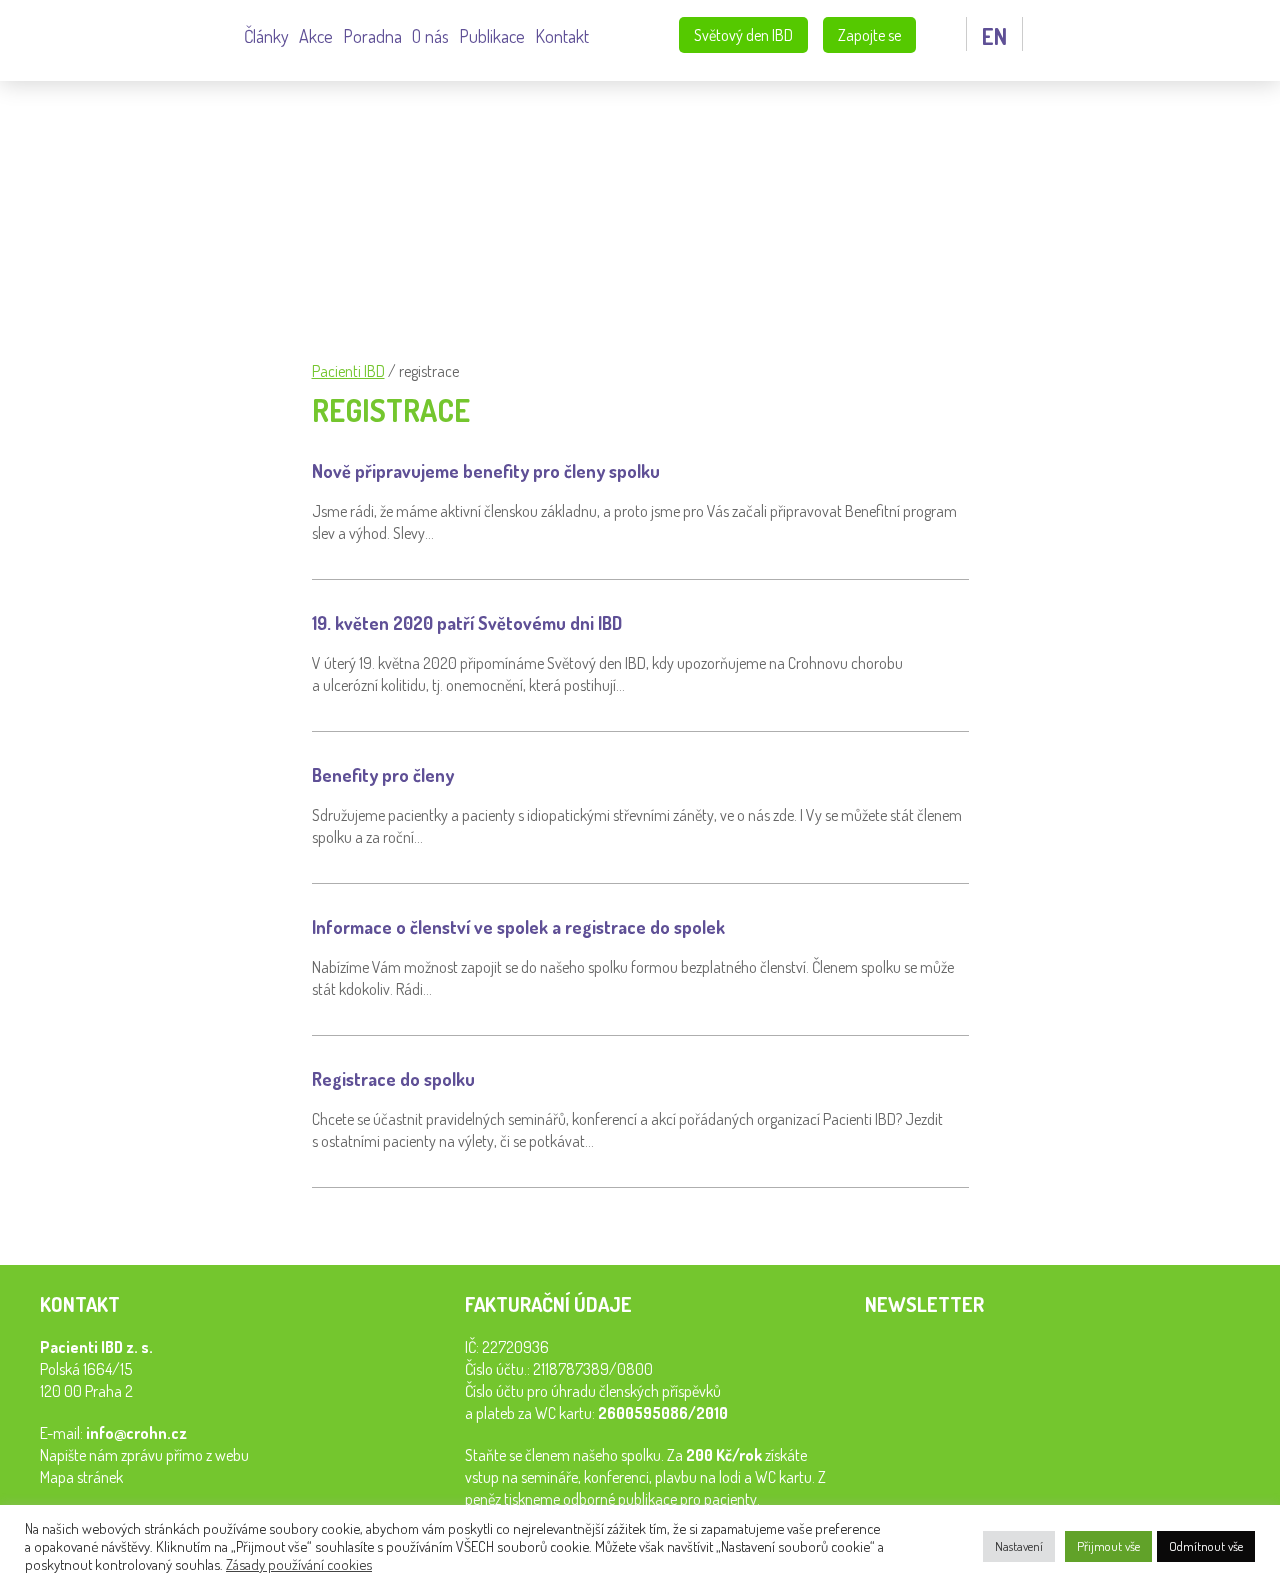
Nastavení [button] (1019, 1546)
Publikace (492, 36)
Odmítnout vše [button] (1206, 1546)
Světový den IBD (743, 35)
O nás (430, 36)
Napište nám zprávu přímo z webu (144, 1455)
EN (994, 36)
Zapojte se (869, 35)
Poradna (372, 36)
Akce (316, 36)
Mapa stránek (81, 1477)
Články (266, 36)
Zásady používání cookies (299, 1564)
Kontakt (562, 36)
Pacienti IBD (129, 37)
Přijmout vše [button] (1108, 1546)
